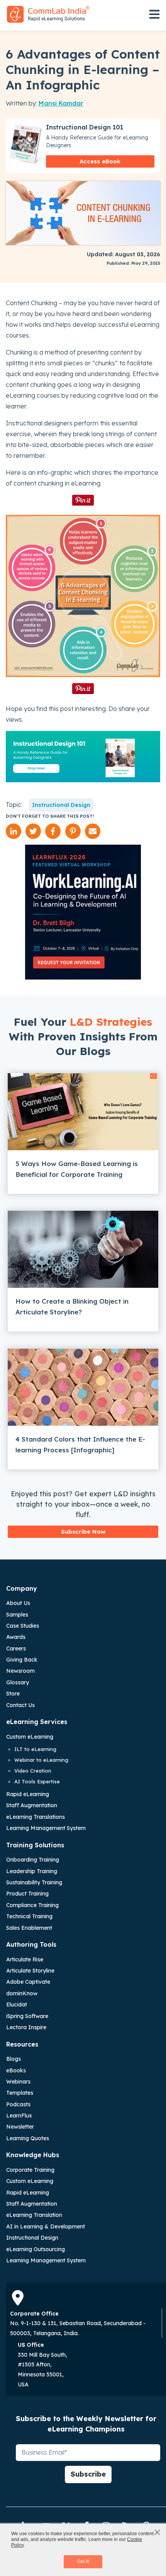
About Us (18, 1603)
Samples (17, 1615)
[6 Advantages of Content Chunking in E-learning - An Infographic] (83, 596)
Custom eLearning (30, 1737)
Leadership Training (32, 1871)
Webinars (18, 2082)
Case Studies (23, 1626)
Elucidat (17, 2005)
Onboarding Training (33, 1860)
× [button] (157, 2532)
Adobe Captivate (28, 1982)
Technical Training (29, 1916)
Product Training (27, 1894)
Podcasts (18, 2104)
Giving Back (22, 1660)
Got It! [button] (83, 2561)
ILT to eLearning (35, 1749)
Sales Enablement (29, 1928)
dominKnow (22, 1993)
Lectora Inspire (26, 2027)
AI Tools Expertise (37, 1781)
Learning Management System (46, 1828)
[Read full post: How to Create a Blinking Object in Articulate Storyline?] (83, 1249)
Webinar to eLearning (41, 1760)
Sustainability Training (34, 1882)
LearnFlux (19, 2116)
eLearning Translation (34, 2215)
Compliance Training (32, 1905)
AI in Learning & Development (46, 2226)
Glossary (18, 1682)
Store (13, 1694)
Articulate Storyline (30, 1971)
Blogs (14, 2059)
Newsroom (20, 1671)
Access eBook (100, 161)
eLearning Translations (36, 1817)
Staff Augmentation (32, 1805)
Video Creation (33, 1771)
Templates (20, 2093)
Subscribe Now (83, 1532)
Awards (16, 1637)
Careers (16, 1648)
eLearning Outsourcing (36, 2249)
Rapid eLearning (28, 1794)
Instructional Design (61, 805)
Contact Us (20, 1705)
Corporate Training (30, 2170)
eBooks (16, 2070)
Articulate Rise (25, 1959)
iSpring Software (27, 2016)
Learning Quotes (28, 2138)
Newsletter (20, 2127)
